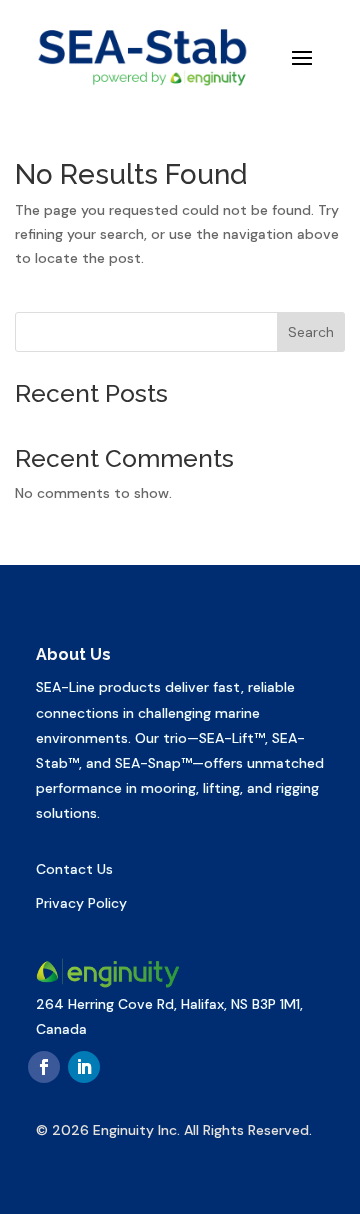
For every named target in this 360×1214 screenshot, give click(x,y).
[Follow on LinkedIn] (84, 1067)
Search (311, 332)
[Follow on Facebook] (44, 1067)
